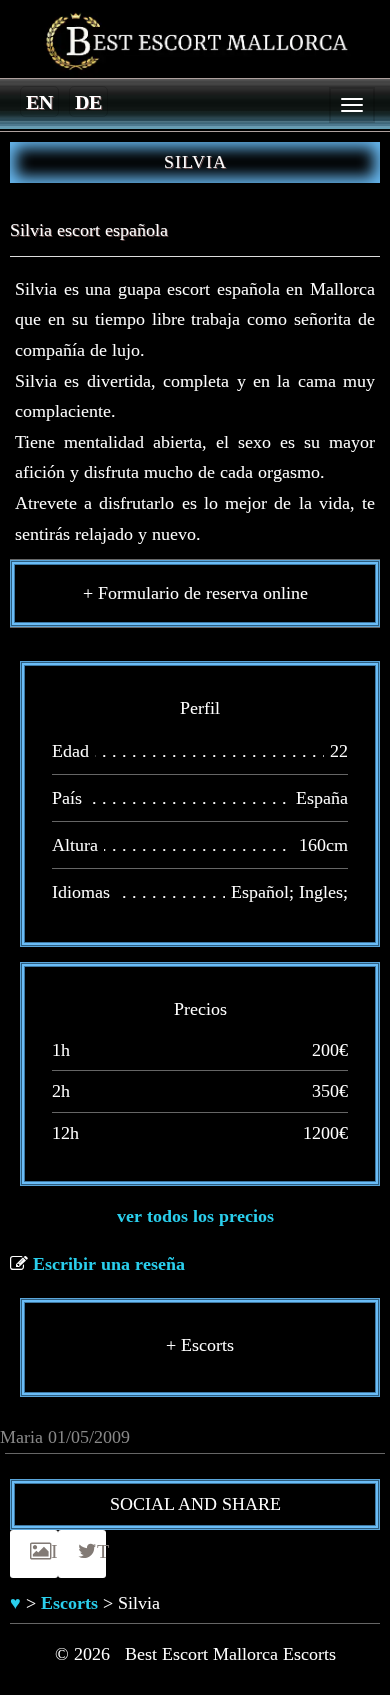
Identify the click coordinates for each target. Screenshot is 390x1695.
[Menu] (352, 105)
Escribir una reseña (109, 1264)
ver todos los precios (195, 1216)
